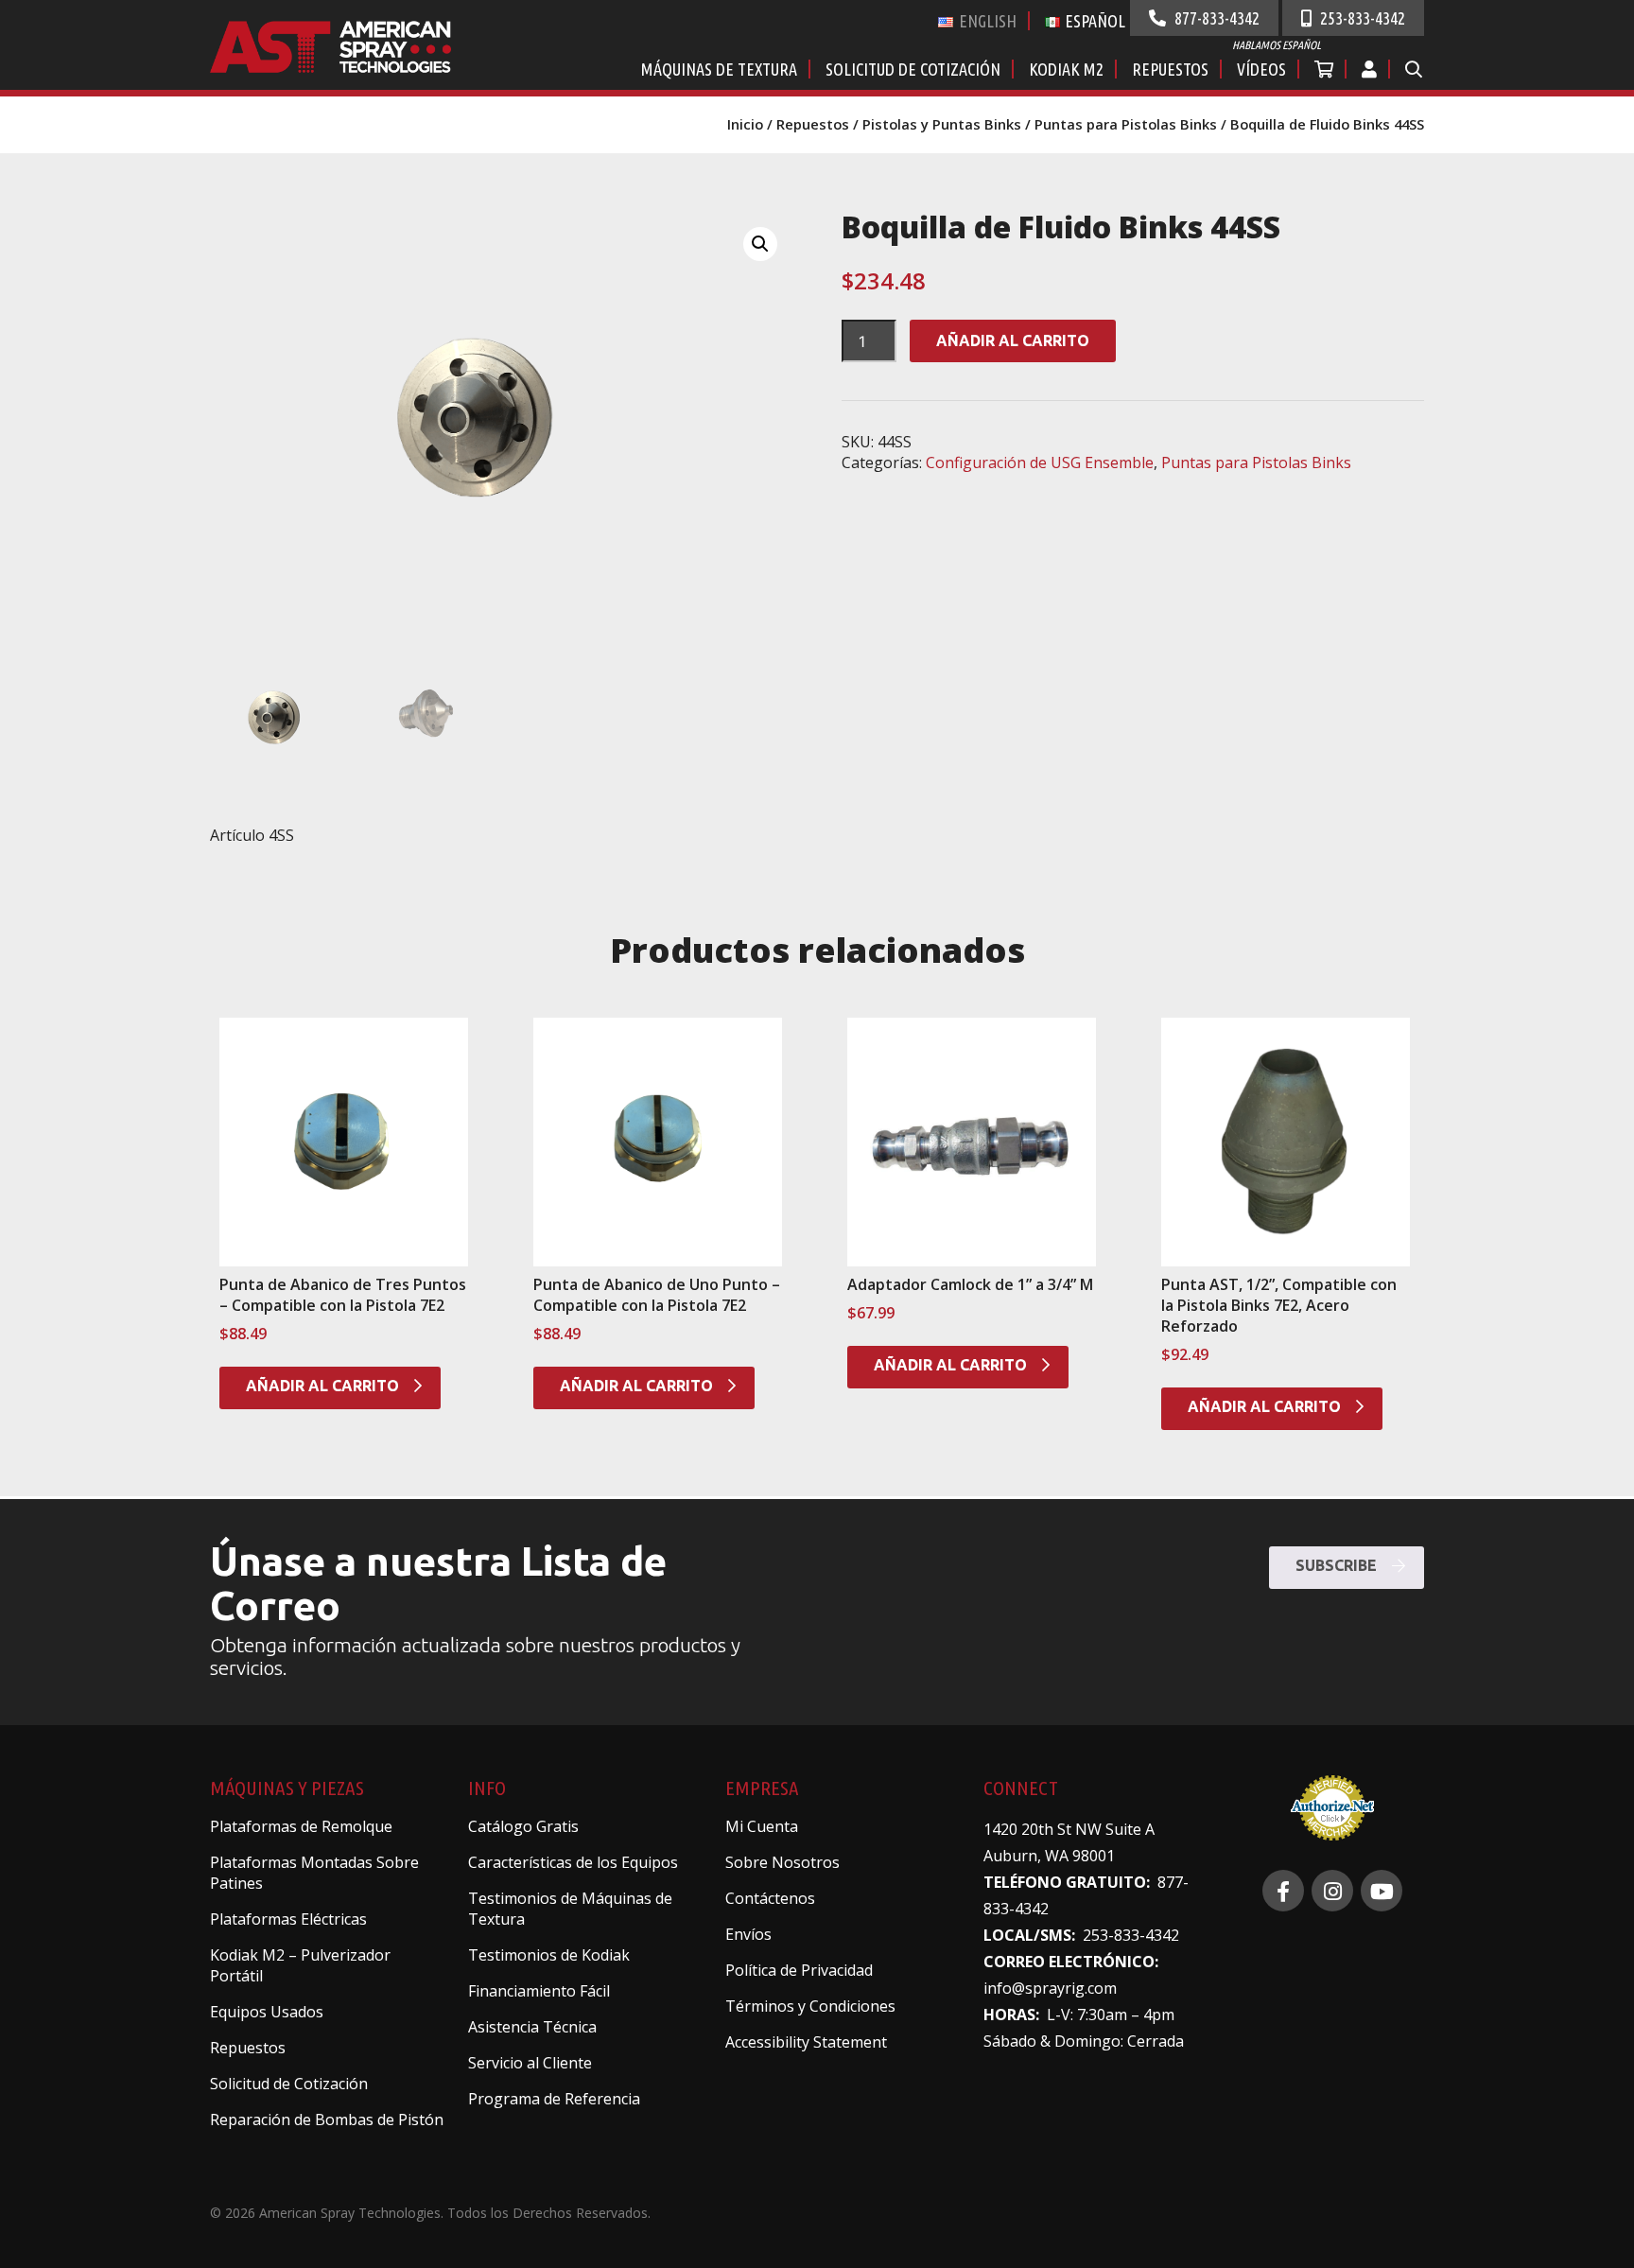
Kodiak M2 (1066, 69)
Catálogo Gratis (523, 1826)
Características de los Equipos (573, 1862)
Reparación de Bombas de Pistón (327, 2120)
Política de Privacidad (799, 1970)
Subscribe (1338, 1565)
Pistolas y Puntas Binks (942, 124)
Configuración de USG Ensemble (1040, 462)
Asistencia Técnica (532, 2027)
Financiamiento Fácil (539, 1991)
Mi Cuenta (762, 1826)
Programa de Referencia (554, 2099)
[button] (760, 244)
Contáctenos (770, 1898)
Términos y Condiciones (810, 2006)
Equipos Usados (267, 2012)
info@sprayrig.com (1050, 1988)
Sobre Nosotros (782, 1862)
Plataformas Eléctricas (288, 1919)
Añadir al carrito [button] (324, 1386)
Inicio (745, 124)
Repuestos (1170, 69)
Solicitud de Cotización (913, 69)
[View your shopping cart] (1325, 69)
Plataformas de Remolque (301, 1826)
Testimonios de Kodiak (549, 1955)
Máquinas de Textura (719, 69)
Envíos (748, 1934)
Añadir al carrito (1013, 340)
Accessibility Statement (806, 2042)
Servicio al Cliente (530, 2063)
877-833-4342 (1215, 18)
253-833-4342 (1361, 18)
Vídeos (1261, 69)
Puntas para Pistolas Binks (1126, 124)
